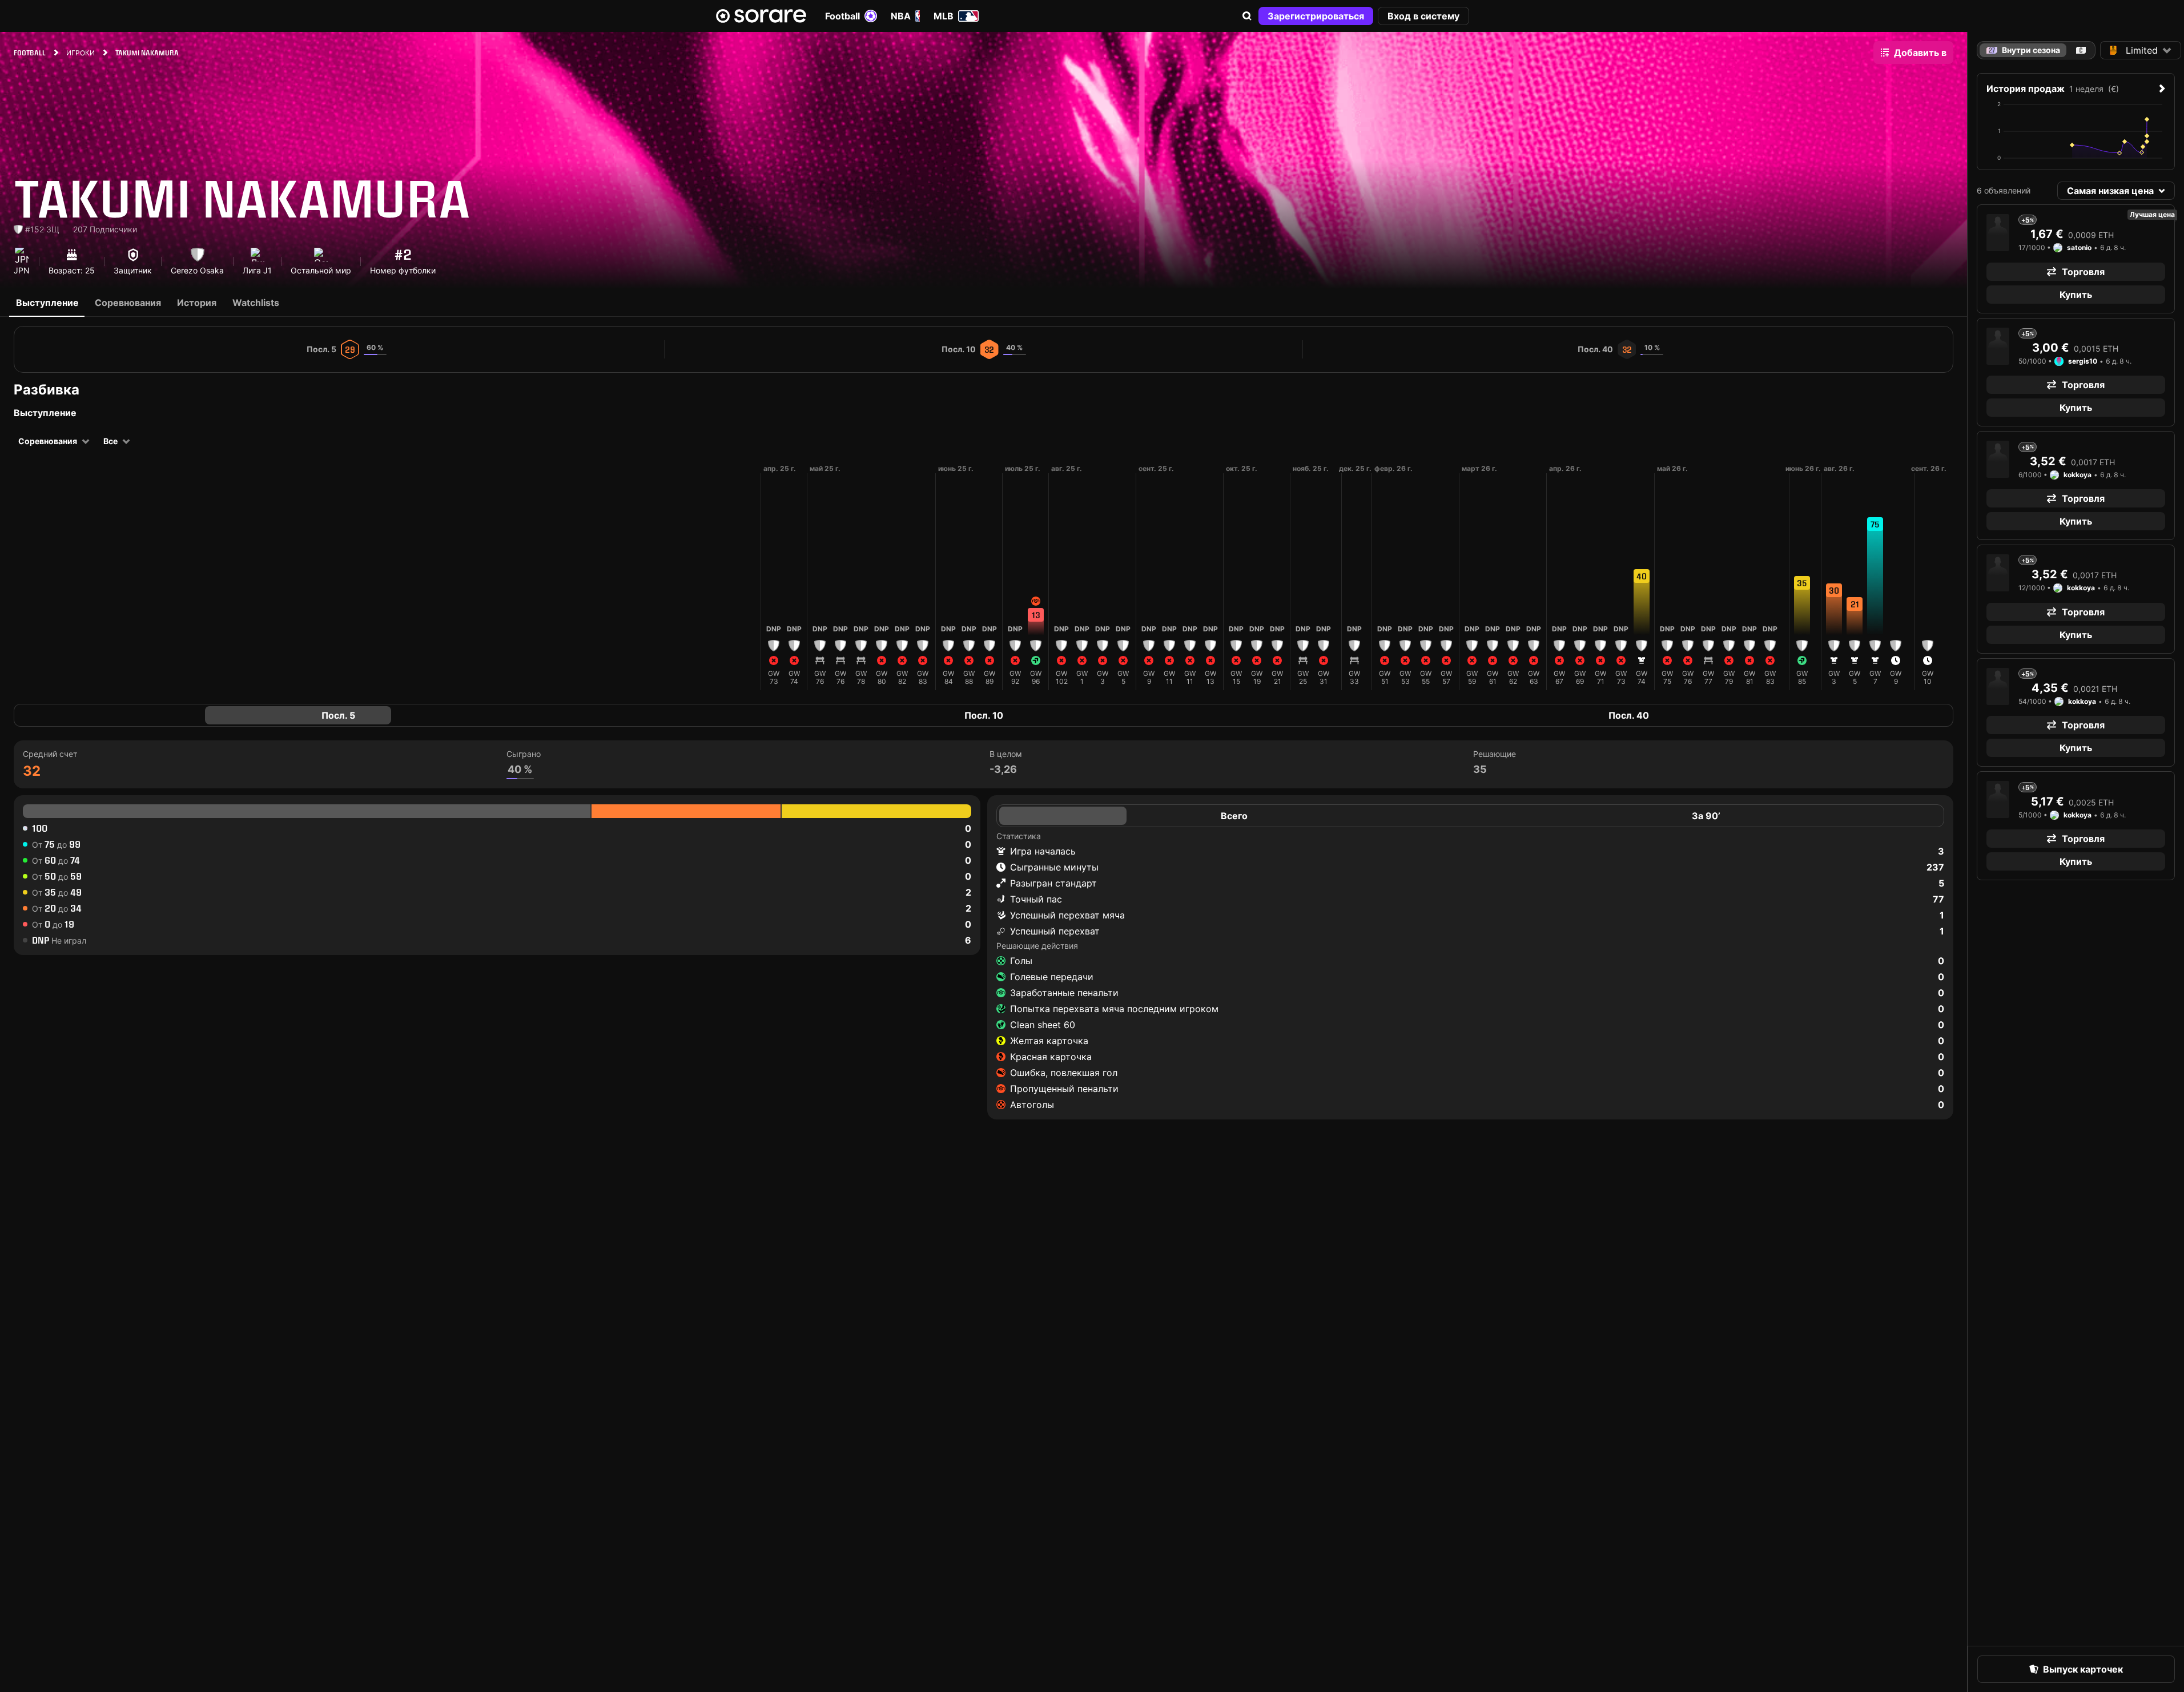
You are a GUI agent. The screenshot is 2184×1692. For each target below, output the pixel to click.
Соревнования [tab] (128, 303)
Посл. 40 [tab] (1629, 715)
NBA (901, 16)
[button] (1247, 16)
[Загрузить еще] (751, 577)
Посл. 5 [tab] (338, 715)
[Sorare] (761, 16)
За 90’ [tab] (1706, 816)
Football (842, 16)
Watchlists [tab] (256, 303)
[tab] (2081, 50)
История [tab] (197, 303)
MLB (944, 16)
